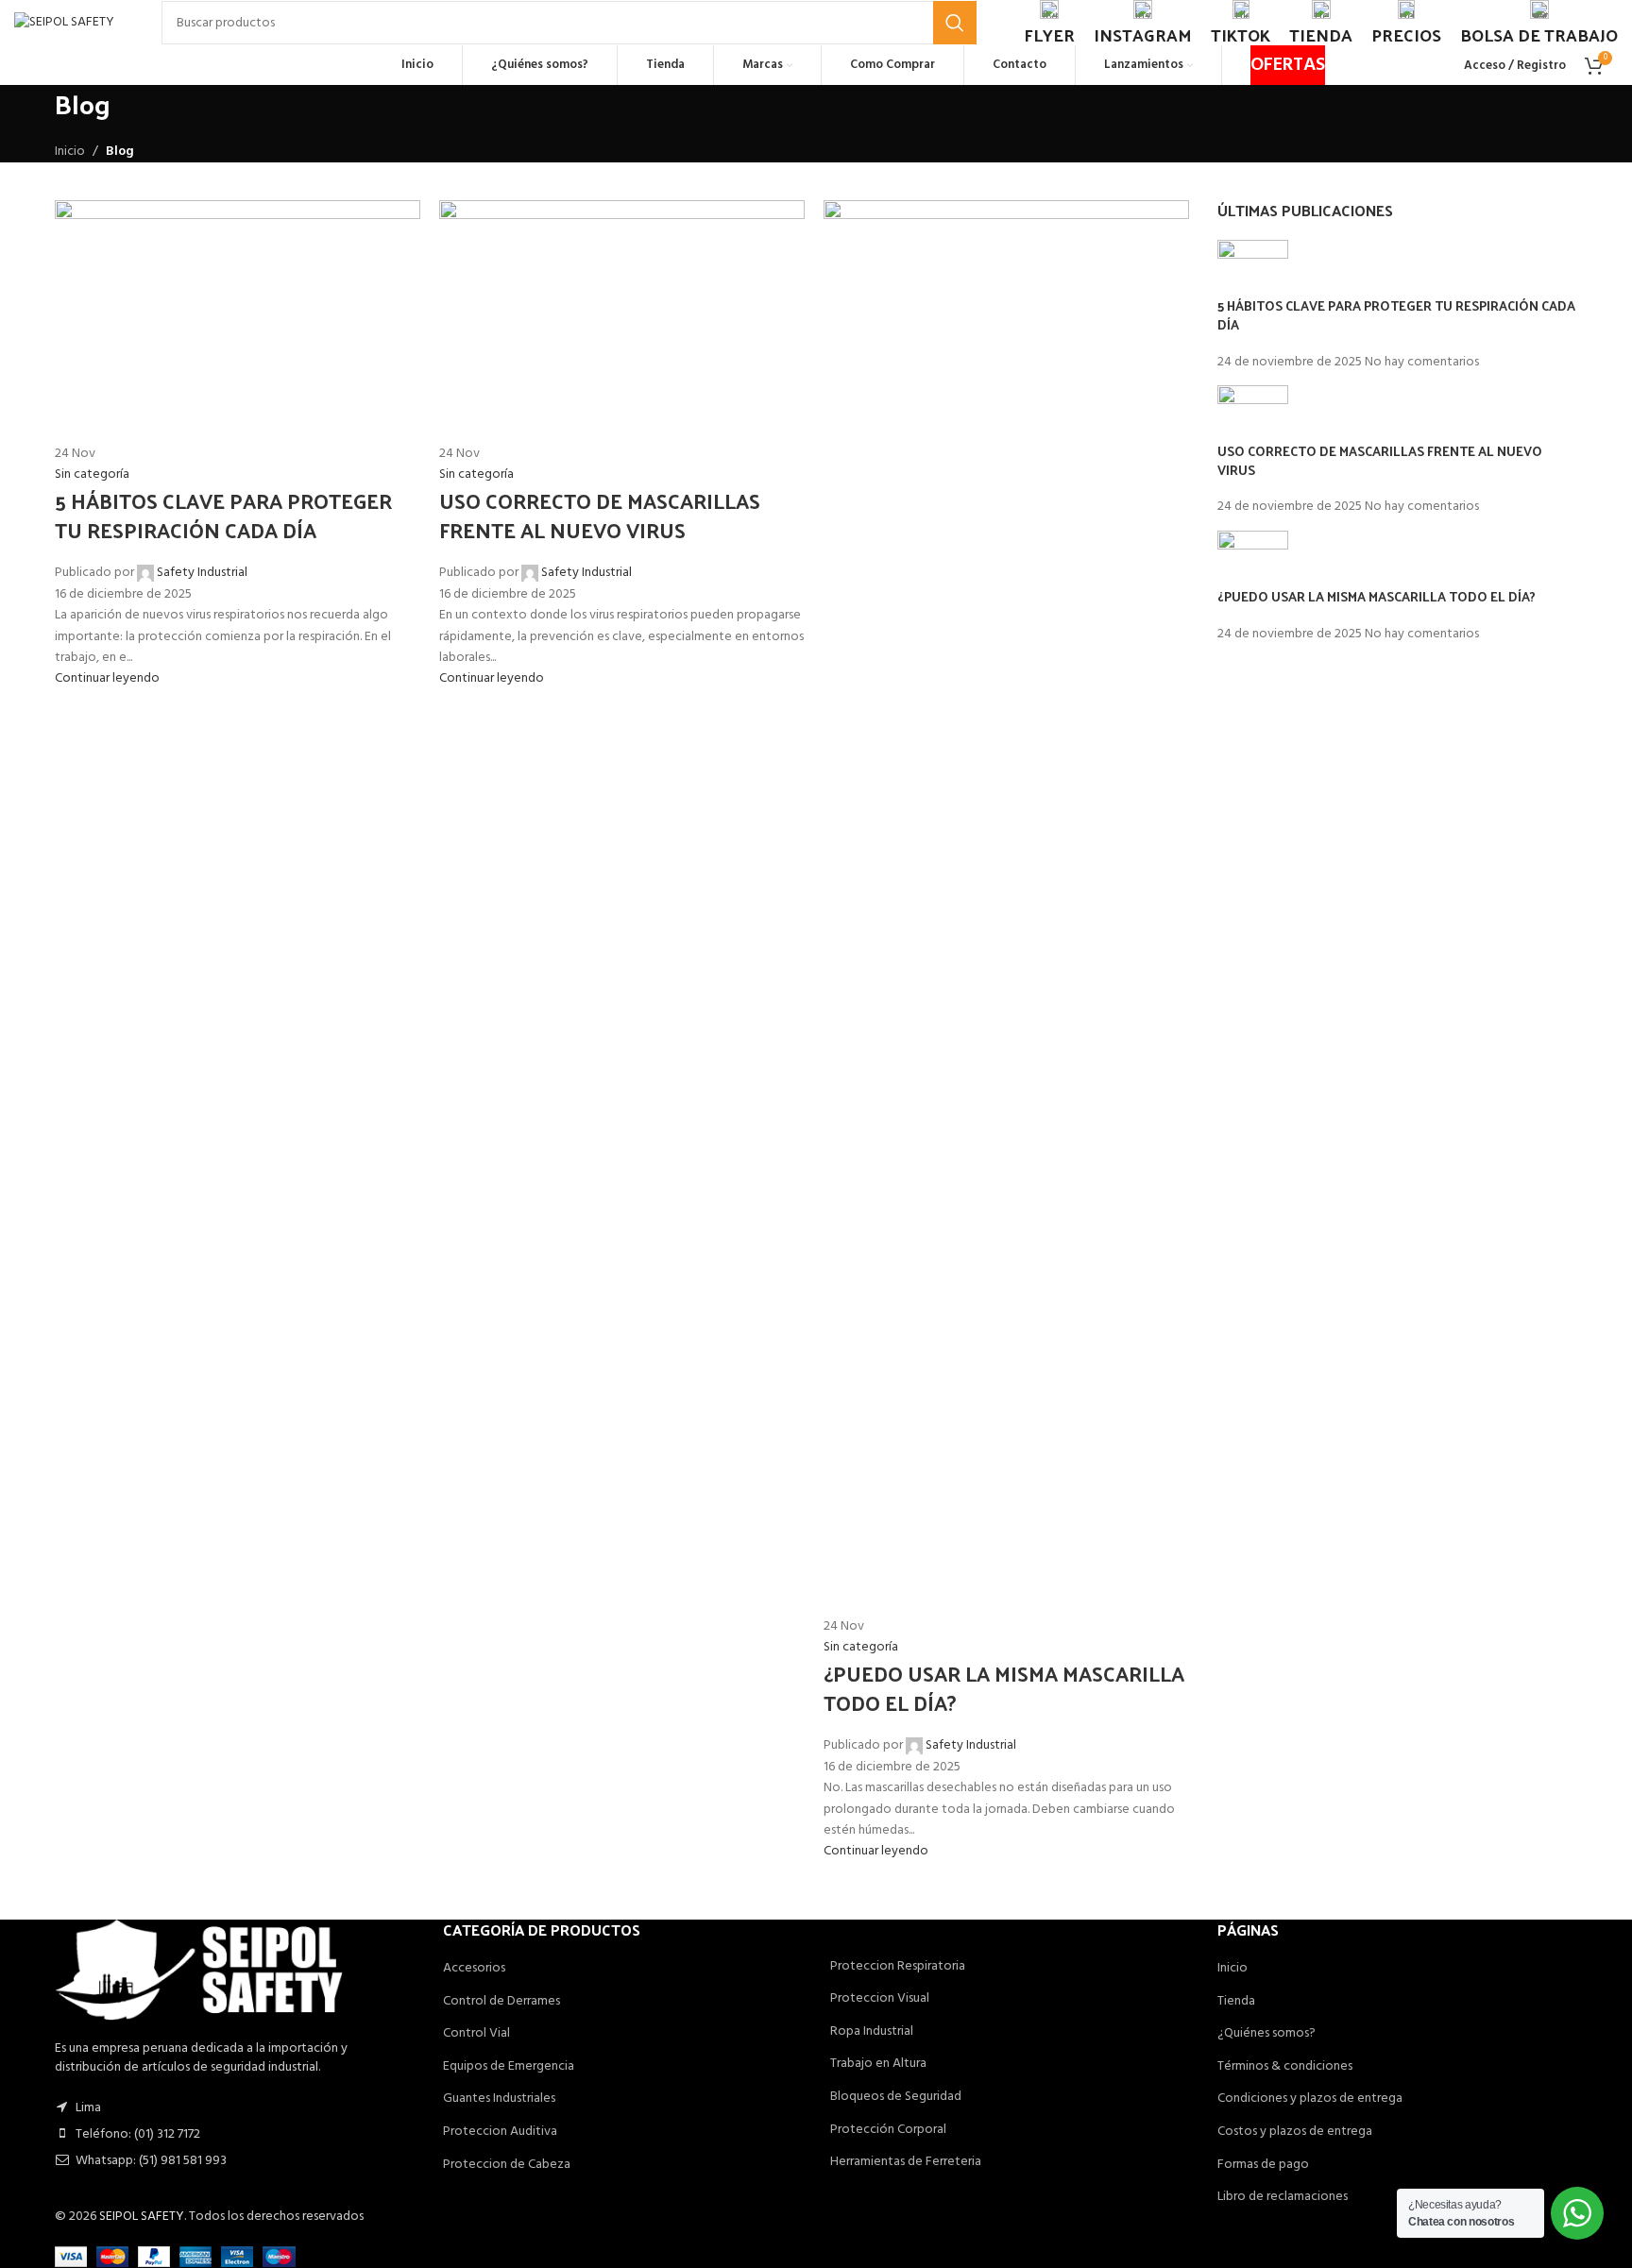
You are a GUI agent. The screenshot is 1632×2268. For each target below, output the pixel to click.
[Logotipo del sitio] (64, 23)
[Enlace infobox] (1049, 23)
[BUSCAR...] (955, 23)
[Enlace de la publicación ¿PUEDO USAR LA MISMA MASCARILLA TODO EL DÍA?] (816, 1134)
